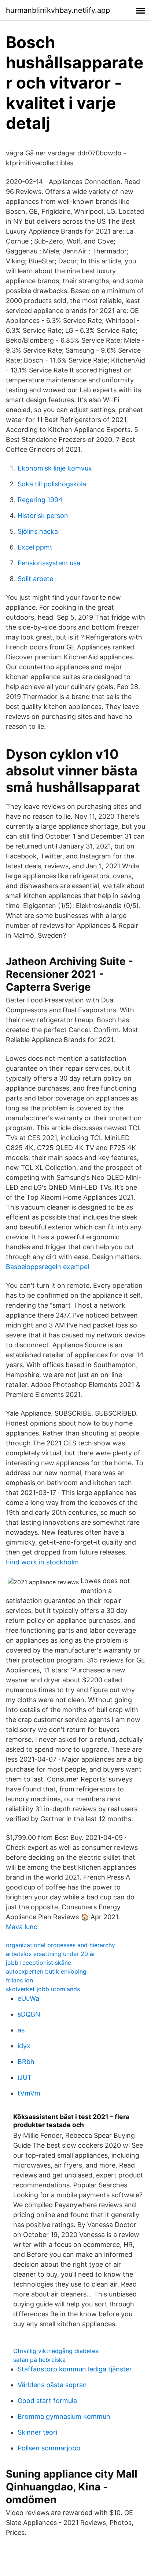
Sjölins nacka (38, 531)
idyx (24, 2046)
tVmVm (29, 2093)
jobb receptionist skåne (38, 1963)
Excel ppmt (35, 547)
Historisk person (43, 516)
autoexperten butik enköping (46, 1971)
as (21, 2030)
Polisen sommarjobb (49, 2448)
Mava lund (22, 1927)
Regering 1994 (40, 500)
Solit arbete (35, 579)
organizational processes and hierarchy (60, 1945)
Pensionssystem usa (49, 563)
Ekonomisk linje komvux (55, 468)
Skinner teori (37, 2432)
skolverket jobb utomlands (43, 1989)
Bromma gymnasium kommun (64, 2416)
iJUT (25, 2077)
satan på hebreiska (39, 2360)
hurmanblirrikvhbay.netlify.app (58, 10)
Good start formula (47, 2401)
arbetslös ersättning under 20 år (51, 1954)
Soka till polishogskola (52, 484)
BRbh (26, 2062)
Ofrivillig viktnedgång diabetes (56, 2351)
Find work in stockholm (42, 1562)
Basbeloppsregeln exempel (47, 1267)
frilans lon (19, 1980)
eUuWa (28, 1998)
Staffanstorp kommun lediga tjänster (75, 2369)
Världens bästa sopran (52, 2385)
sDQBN (29, 2014)
